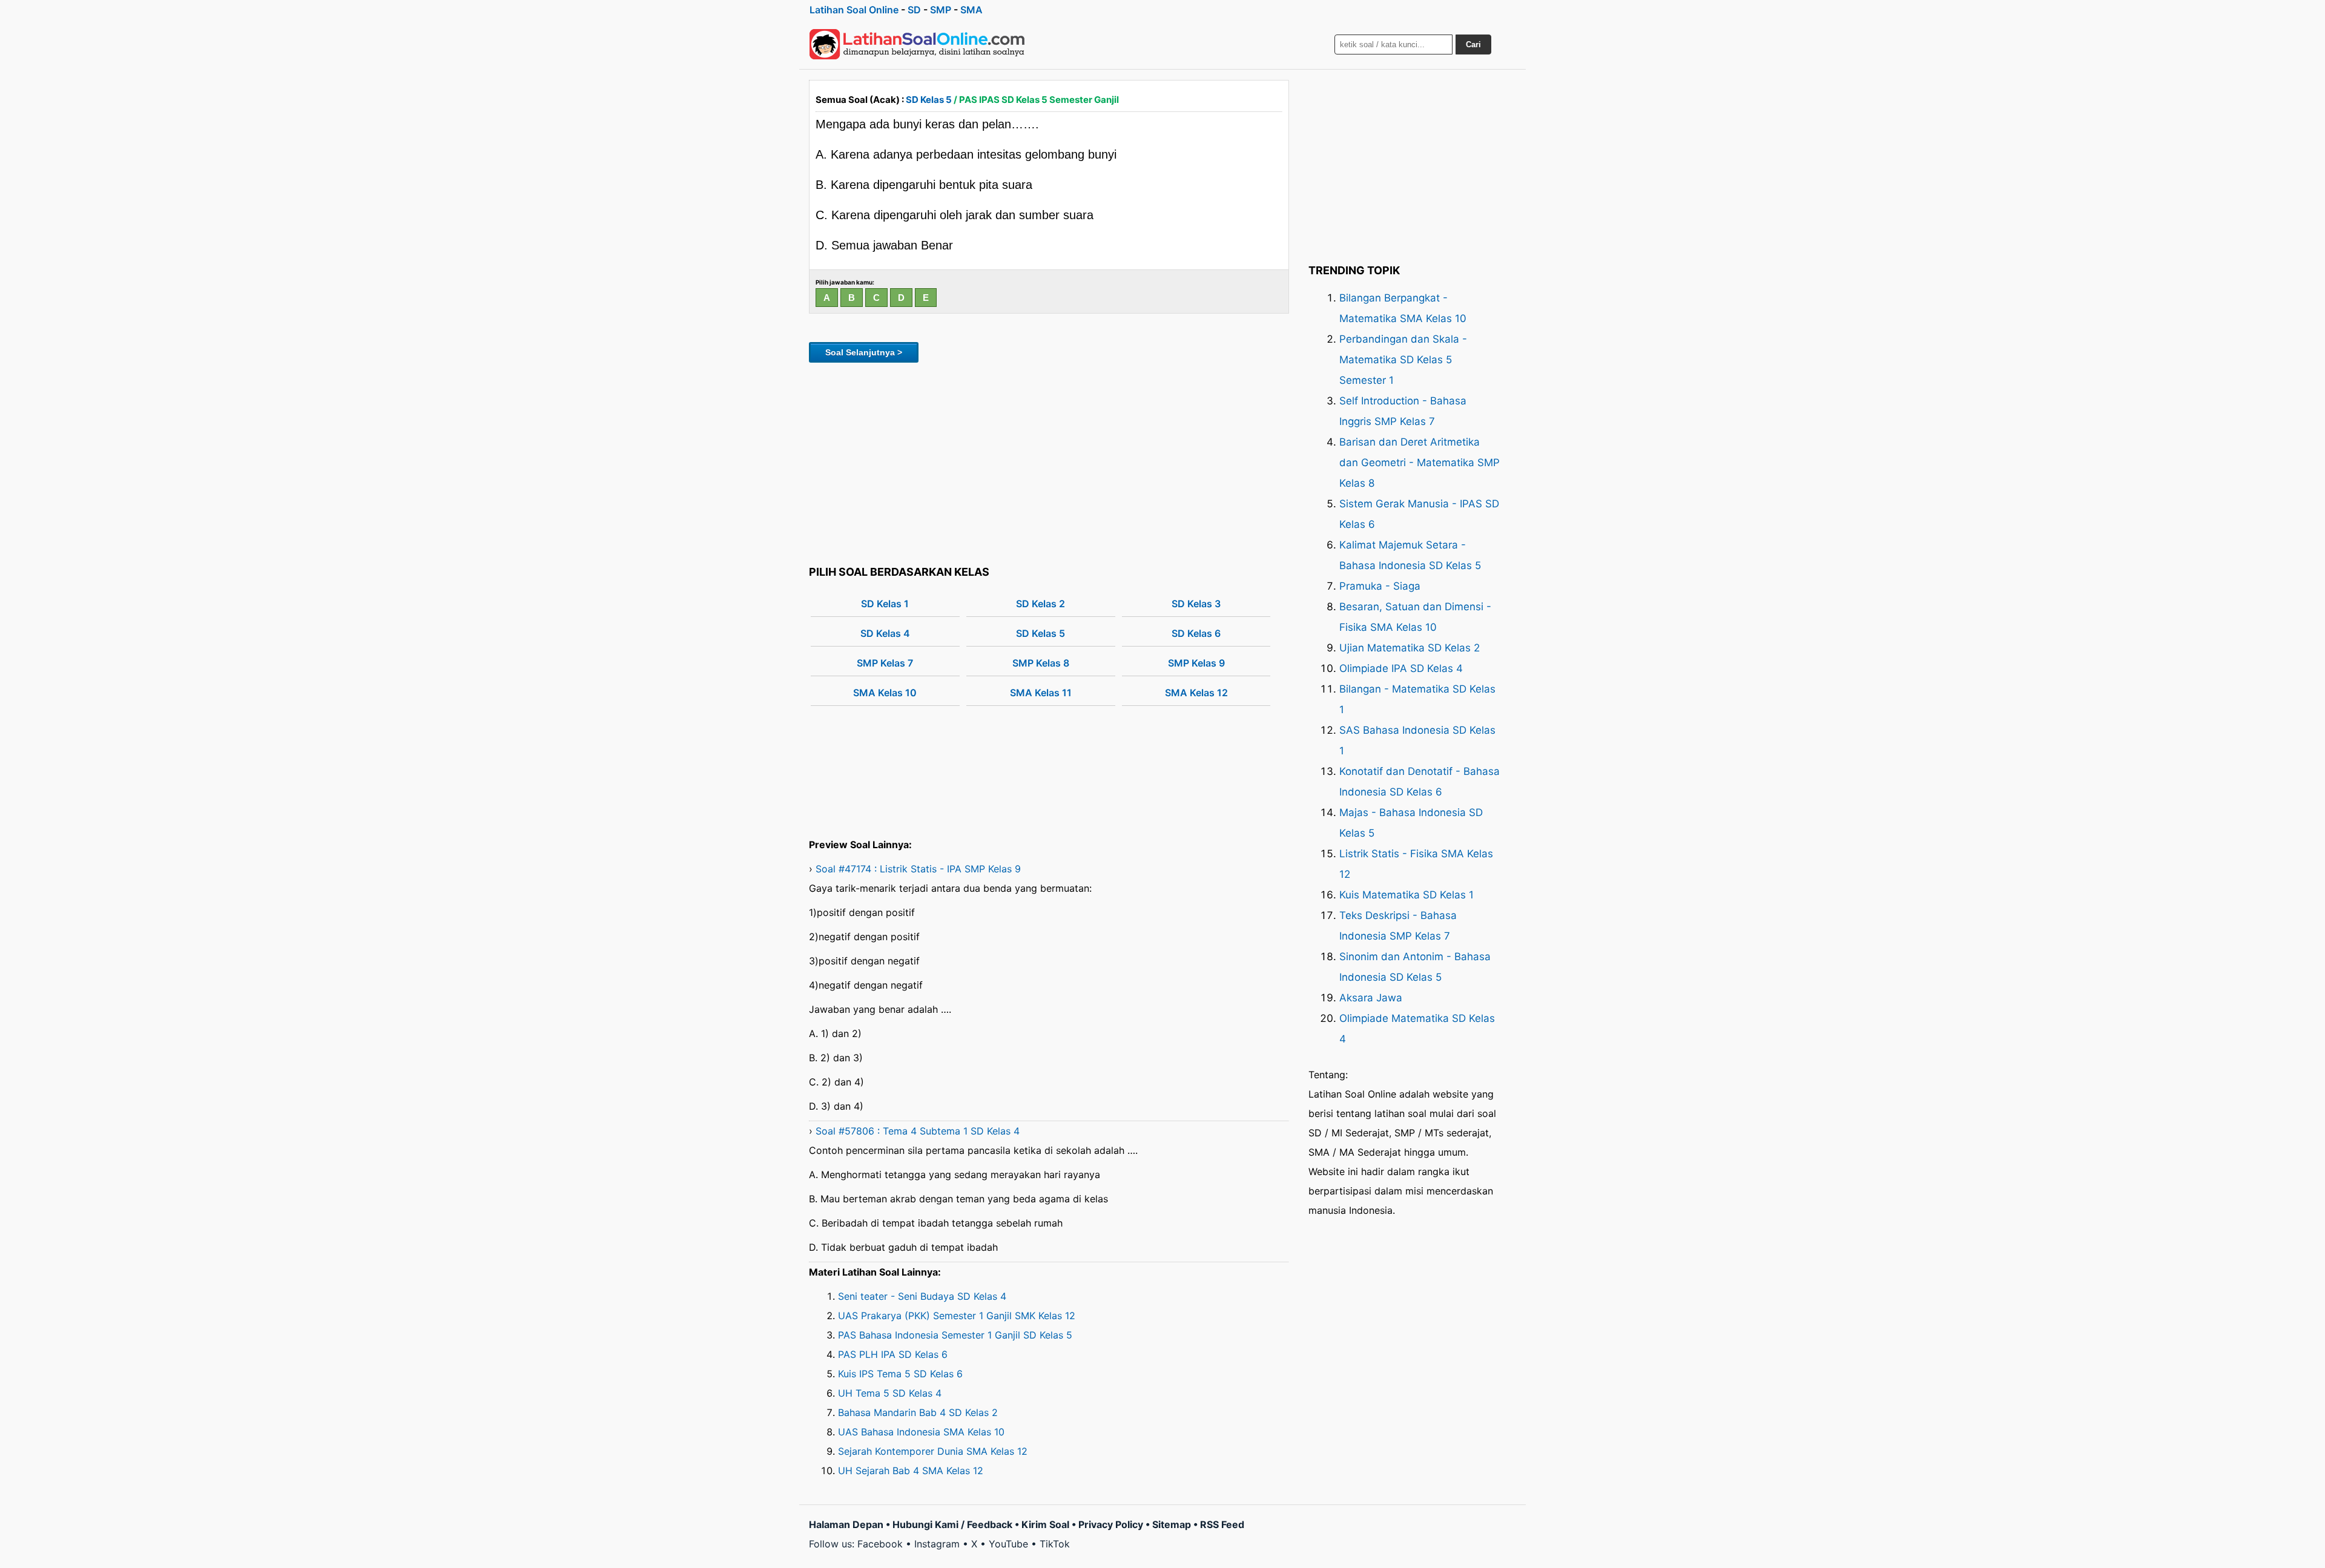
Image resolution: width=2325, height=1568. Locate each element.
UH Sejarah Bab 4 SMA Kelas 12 (911, 1471)
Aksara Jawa (1371, 998)
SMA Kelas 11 (1041, 693)
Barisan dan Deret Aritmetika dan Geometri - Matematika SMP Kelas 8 (1420, 463)
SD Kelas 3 (1196, 604)
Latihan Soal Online (854, 10)
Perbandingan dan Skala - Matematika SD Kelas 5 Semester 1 (1403, 360)
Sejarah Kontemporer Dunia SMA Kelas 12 (933, 1451)
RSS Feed (1222, 1524)
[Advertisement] (1049, 462)
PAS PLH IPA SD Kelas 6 (893, 1354)
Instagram (937, 1544)
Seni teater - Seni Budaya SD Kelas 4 (922, 1296)
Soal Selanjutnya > (864, 352)
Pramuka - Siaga (1380, 586)
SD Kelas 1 (885, 604)
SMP (941, 10)
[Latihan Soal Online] (917, 44)
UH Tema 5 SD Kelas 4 (890, 1393)
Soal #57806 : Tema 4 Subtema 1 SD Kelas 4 (918, 1131)
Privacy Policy (1111, 1524)
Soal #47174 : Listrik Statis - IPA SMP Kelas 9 (918, 869)
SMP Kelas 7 (885, 663)
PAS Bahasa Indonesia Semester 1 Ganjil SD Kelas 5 (955, 1335)
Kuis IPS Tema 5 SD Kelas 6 (900, 1374)
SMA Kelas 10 (885, 693)
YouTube (1008, 1544)
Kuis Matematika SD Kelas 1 (1407, 895)
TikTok (1055, 1544)
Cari (1473, 44)
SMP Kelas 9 (1196, 663)
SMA (971, 10)
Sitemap (1172, 1524)
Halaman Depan (846, 1524)
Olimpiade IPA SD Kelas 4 (1401, 668)
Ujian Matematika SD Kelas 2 (1410, 648)
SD (914, 10)
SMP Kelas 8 (1041, 663)
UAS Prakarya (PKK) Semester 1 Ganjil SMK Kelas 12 (957, 1316)
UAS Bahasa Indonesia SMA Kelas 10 (921, 1432)
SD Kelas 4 (885, 633)
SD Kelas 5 (929, 100)
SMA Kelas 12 (1196, 693)
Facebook (880, 1544)
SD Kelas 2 (1040, 604)
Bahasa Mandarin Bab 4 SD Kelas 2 (918, 1412)
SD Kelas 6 (1196, 633)
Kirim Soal (1045, 1524)
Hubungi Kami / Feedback (952, 1524)
